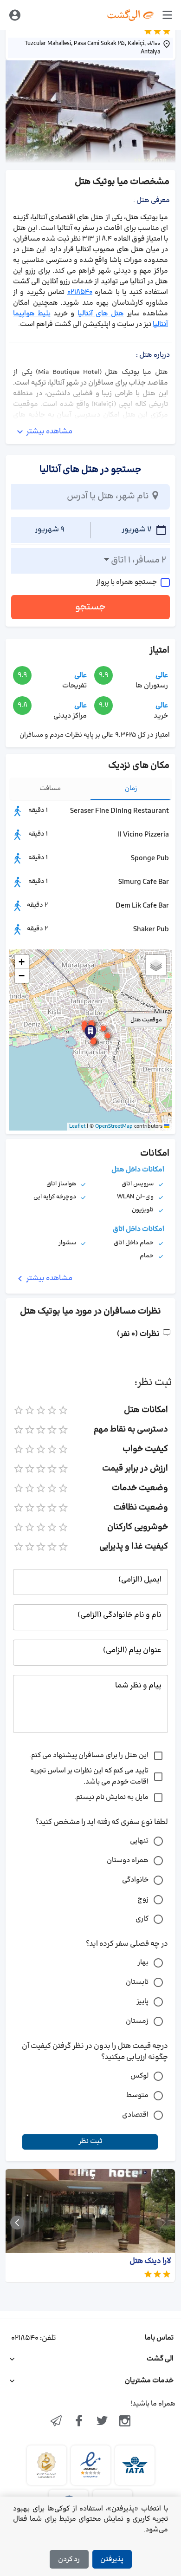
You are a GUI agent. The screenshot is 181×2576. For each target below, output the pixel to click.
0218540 (80, 292)
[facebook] (79, 2422)
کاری (142, 1919)
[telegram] (56, 2422)
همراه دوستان (128, 1860)
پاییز (142, 2002)
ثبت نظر (90, 2141)
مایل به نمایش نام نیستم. (111, 1797)
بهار (143, 1963)
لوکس (139, 2076)
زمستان (137, 2021)
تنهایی (139, 1841)
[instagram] (125, 2422)
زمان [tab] (131, 788)
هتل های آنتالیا (101, 314)
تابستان (137, 1982)
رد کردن (69, 2560)
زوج (143, 1899)
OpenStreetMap (114, 1126)
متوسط (137, 2095)
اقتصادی (135, 2115)
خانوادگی (135, 1880)
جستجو (90, 607)
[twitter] (102, 2422)
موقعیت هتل (146, 1020)
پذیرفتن (112, 2560)
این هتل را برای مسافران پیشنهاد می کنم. (89, 1755)
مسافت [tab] (50, 788)
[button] (92, 1024)
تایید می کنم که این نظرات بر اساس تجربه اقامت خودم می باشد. (89, 1776)
